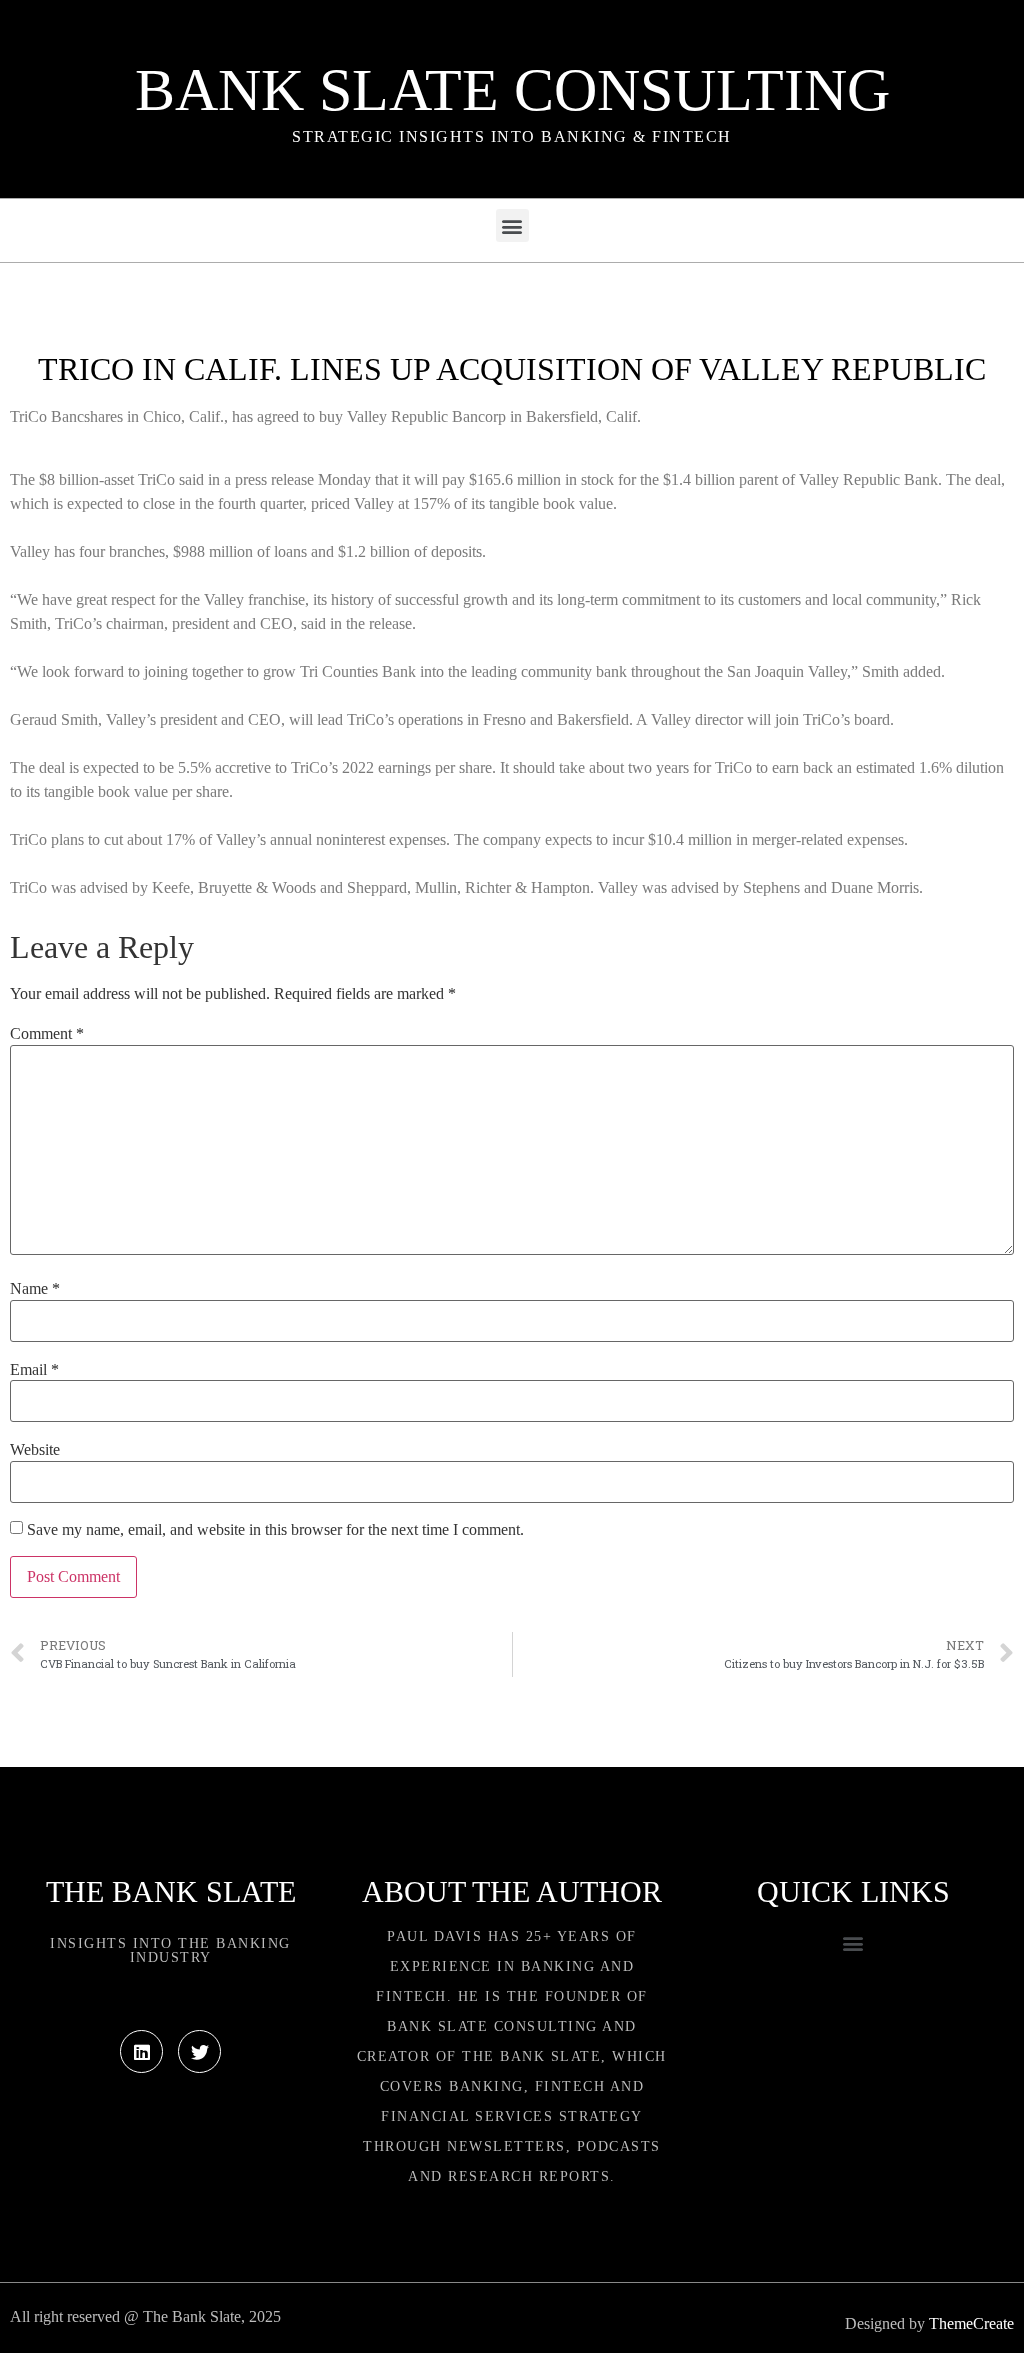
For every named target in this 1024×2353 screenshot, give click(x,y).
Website (35, 1450)
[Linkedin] (141, 2051)
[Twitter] (199, 2051)
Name (35, 1289)
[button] (512, 225)
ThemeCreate (971, 2323)
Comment (47, 1034)
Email (34, 1370)
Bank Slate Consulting (512, 90)
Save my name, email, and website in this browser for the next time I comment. (275, 1530)
